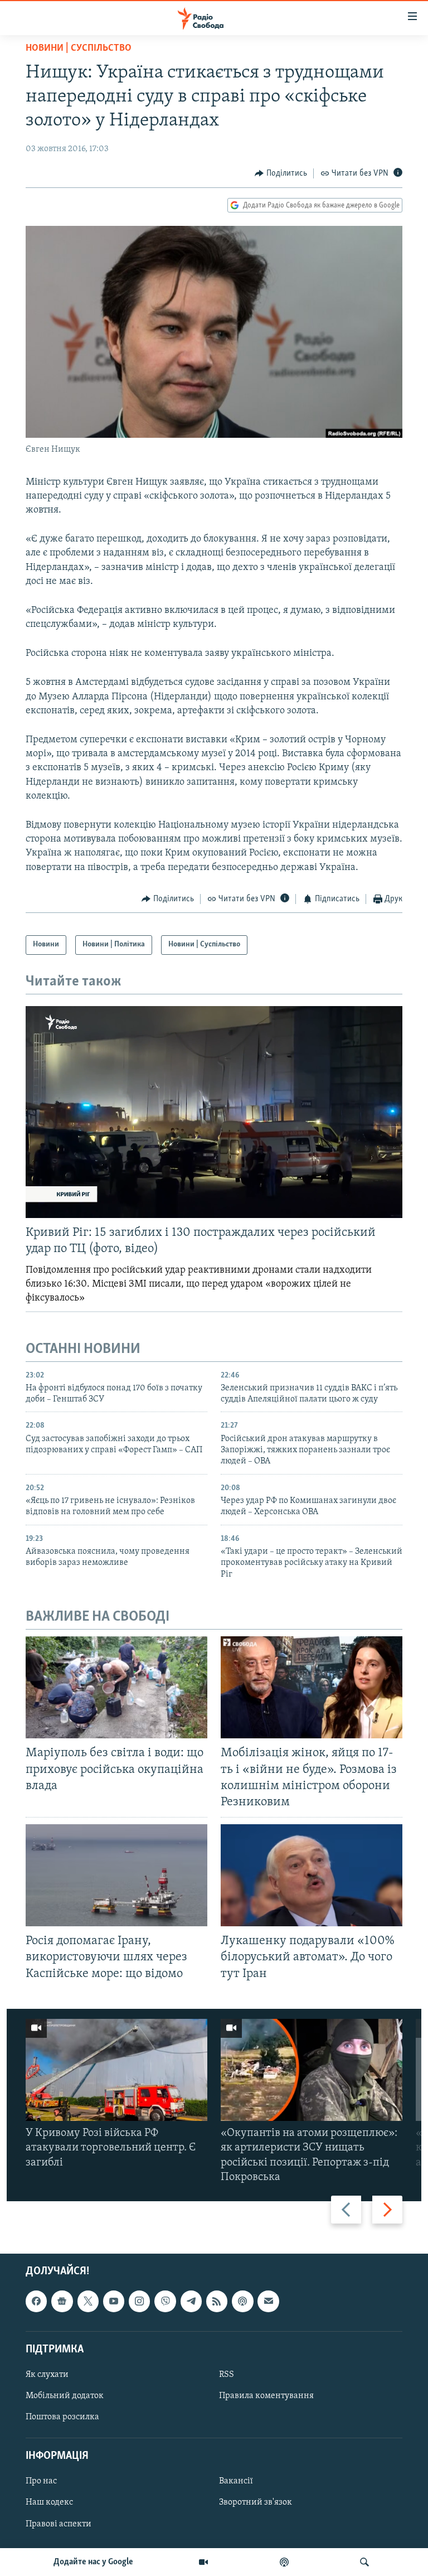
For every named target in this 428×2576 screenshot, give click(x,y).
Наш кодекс (49, 2502)
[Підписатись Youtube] (114, 2301)
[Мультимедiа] (203, 2562)
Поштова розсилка (62, 2417)
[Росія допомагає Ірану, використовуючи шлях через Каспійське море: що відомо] (116, 1875)
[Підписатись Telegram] (191, 2301)
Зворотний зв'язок (256, 2502)
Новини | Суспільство (79, 49)
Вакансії (236, 2481)
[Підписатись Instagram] (139, 2301)
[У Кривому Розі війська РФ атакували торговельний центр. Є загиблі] (116, 2070)
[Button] (281, 173)
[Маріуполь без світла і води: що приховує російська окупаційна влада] (116, 1687)
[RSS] (217, 2301)
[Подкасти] (284, 2562)
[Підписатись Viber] (165, 2301)
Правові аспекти (59, 2524)
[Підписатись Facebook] (36, 2301)
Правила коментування (266, 2396)
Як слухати (47, 2375)
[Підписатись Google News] (62, 2301)
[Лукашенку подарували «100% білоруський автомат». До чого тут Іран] (312, 1875)
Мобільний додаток (65, 2396)
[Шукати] (364, 2562)
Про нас (41, 2481)
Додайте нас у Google (93, 2562)
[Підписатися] (268, 2301)
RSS (227, 2375)
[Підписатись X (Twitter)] (88, 2301)
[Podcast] (242, 2301)
